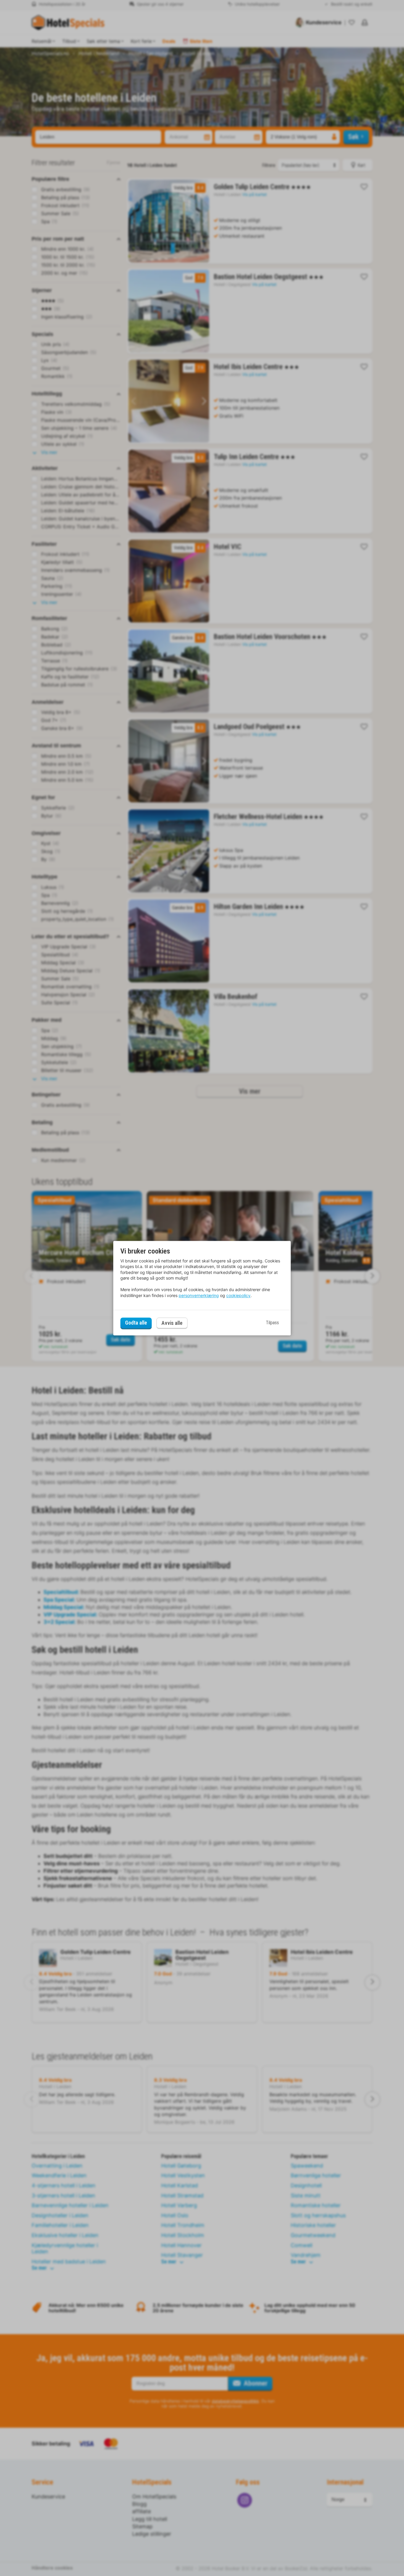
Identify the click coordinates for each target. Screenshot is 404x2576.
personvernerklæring (199, 1295)
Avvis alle (172, 1323)
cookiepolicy (238, 1295)
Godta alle (136, 1323)
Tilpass (272, 1323)
